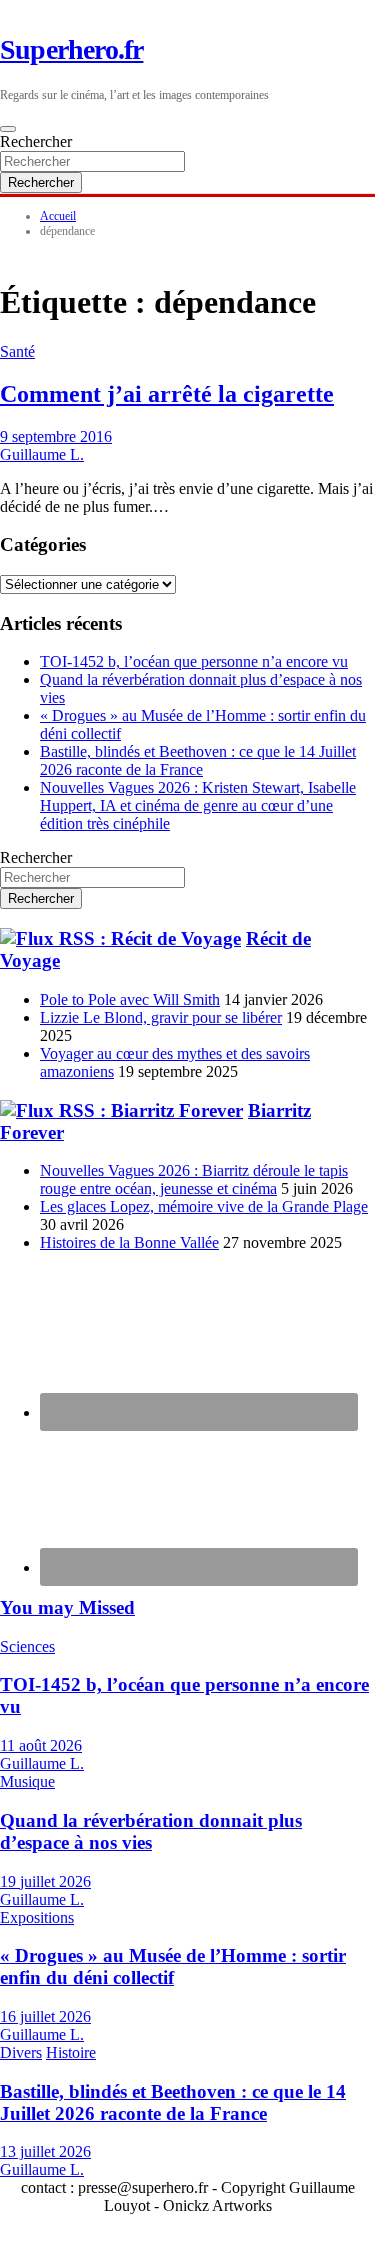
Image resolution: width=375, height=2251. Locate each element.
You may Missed (67, 1607)
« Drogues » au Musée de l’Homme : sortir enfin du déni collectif (173, 1966)
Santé (17, 351)
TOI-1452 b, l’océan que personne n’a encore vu (194, 661)
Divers (21, 2052)
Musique (27, 1781)
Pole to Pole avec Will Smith (130, 999)
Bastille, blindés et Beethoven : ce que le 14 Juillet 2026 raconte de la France (198, 760)
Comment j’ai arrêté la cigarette (167, 394)
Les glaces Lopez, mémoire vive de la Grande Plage (204, 1206)
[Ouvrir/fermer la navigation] (8, 129)
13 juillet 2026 (45, 2151)
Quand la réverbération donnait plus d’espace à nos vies (151, 1831)
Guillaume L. (42, 454)
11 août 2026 (41, 1745)
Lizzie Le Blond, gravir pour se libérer (161, 1017)
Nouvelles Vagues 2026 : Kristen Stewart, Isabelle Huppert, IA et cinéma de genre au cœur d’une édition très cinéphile (198, 805)
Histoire (71, 2052)
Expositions (37, 1917)
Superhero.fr (71, 49)
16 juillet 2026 (45, 2016)
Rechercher (36, 141)
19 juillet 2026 (45, 1881)
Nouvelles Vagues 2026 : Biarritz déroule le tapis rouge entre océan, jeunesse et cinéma (194, 1179)
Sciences (27, 1646)
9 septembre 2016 (56, 436)
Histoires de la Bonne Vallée (129, 1242)
